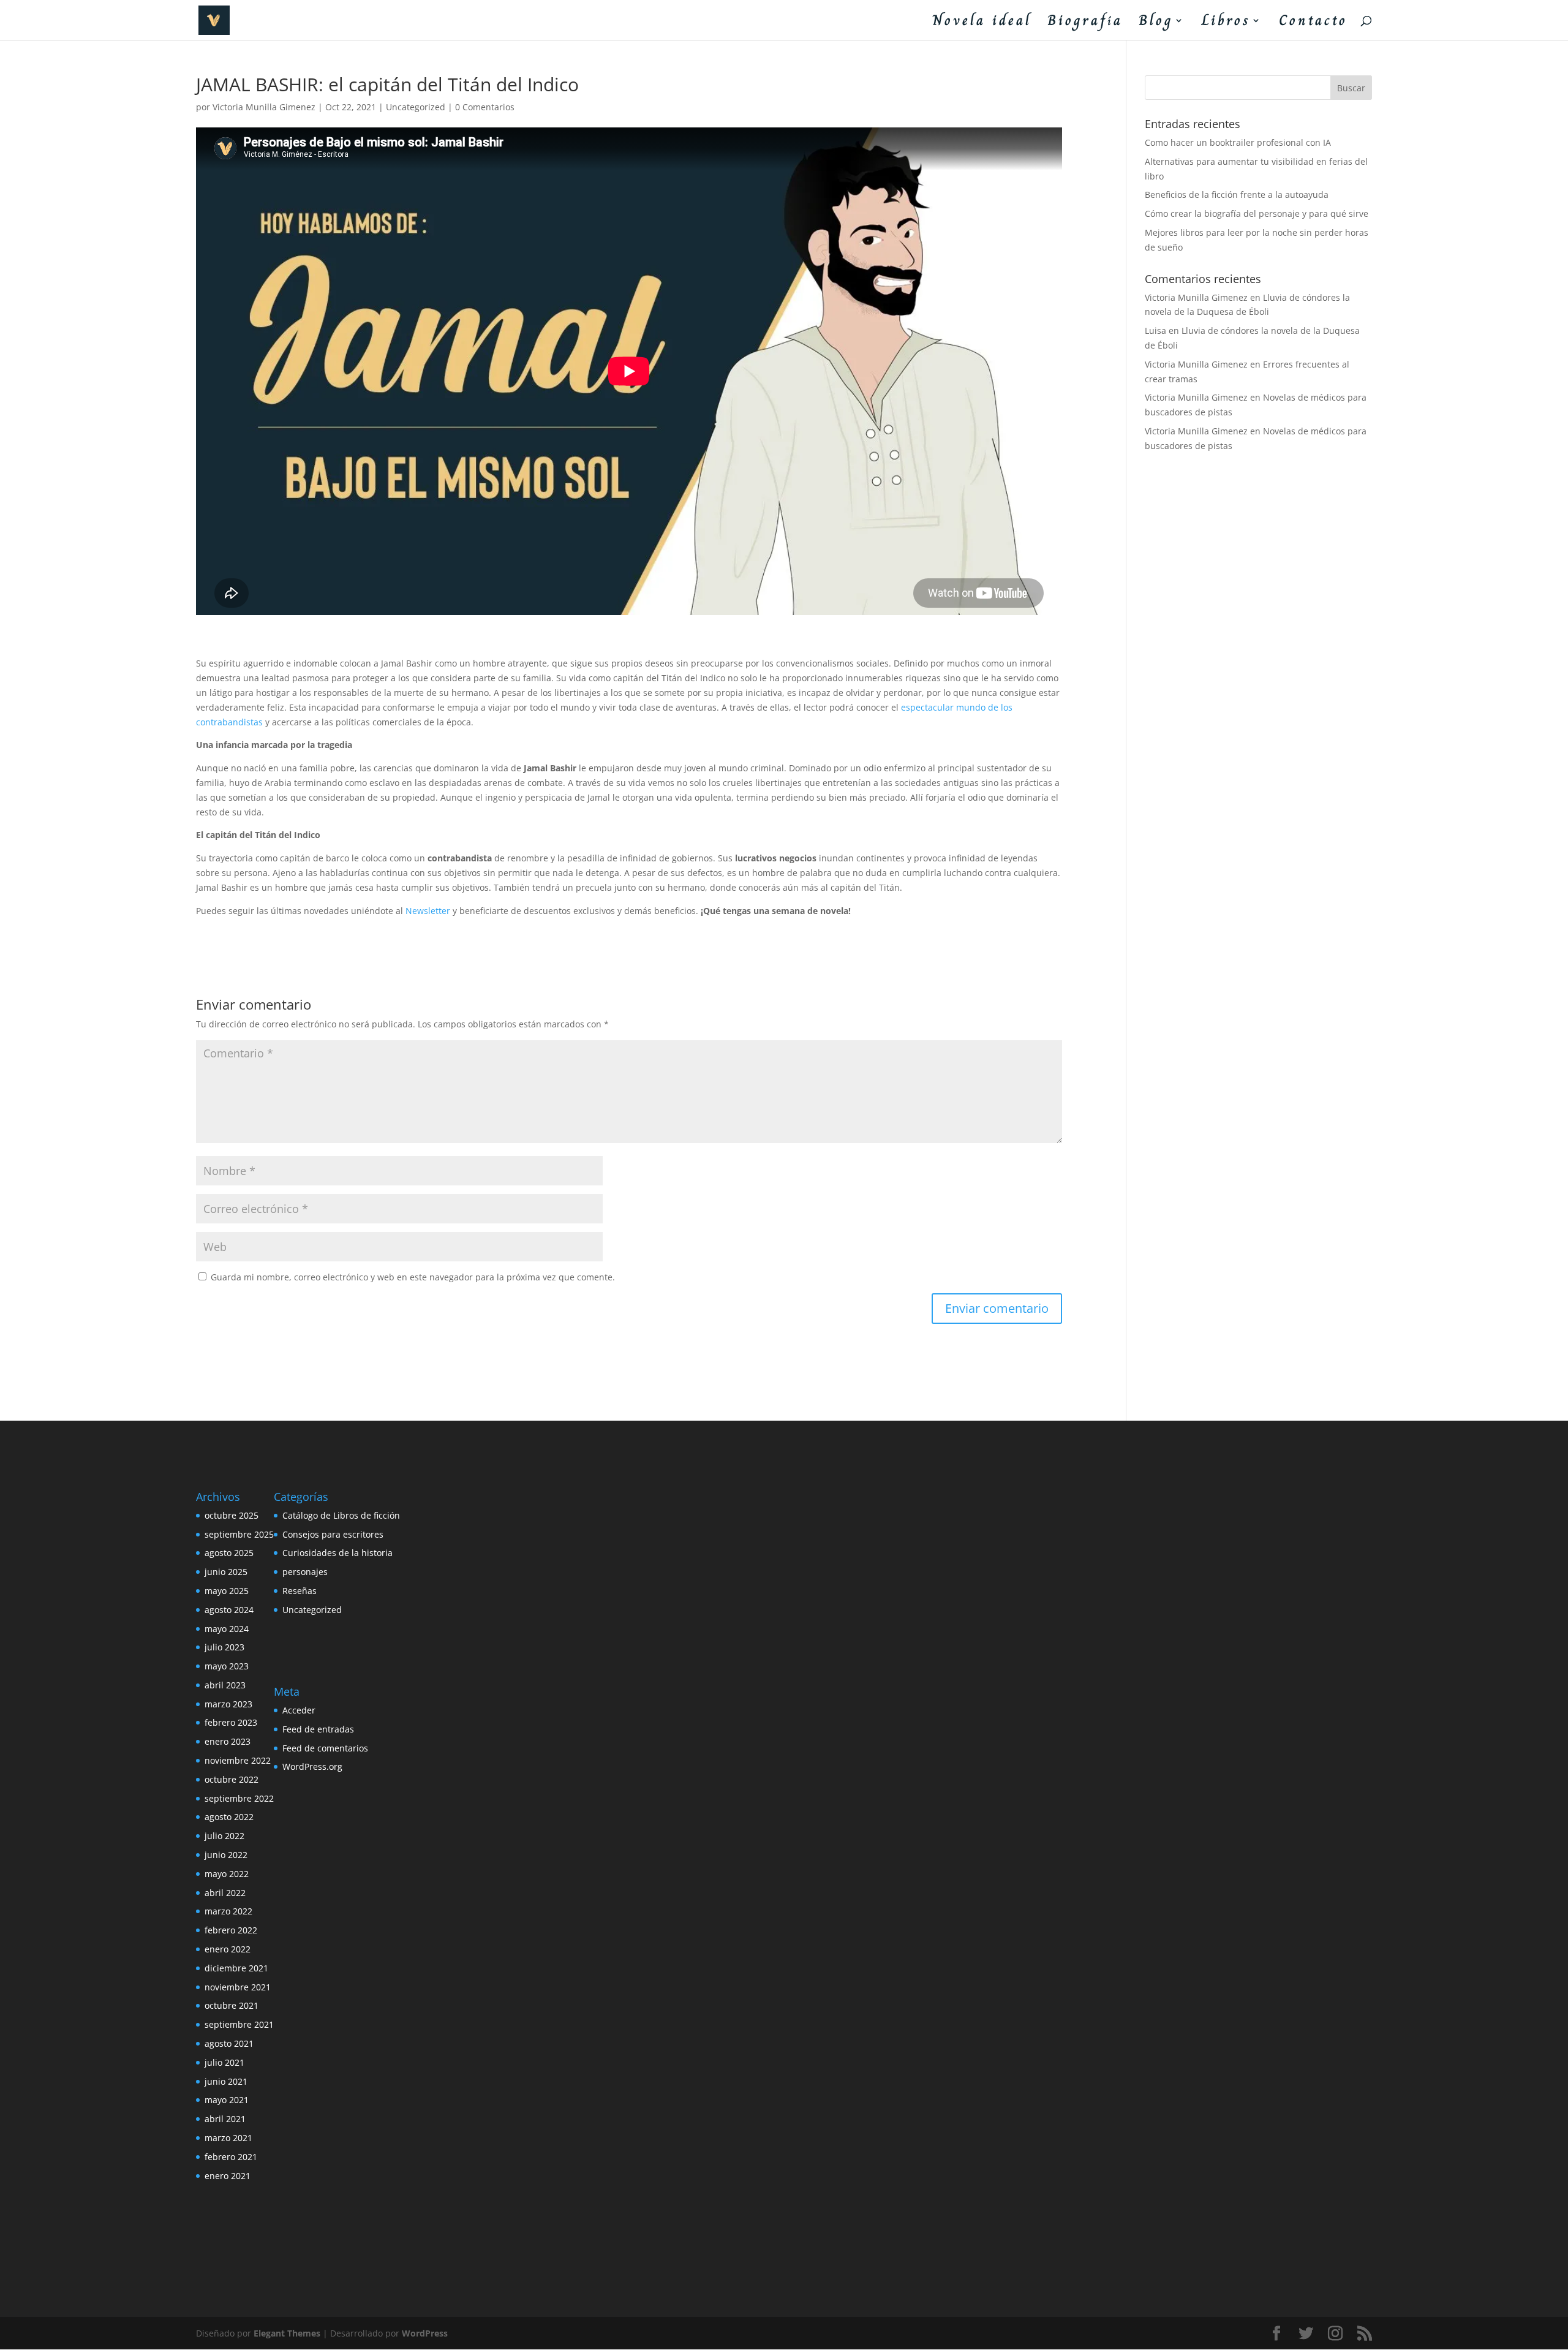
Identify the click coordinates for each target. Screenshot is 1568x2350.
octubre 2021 (232, 2005)
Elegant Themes (287, 2333)
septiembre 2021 (239, 2024)
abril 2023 (225, 1685)
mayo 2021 (227, 2100)
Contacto (1313, 24)
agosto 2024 (229, 1610)
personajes (305, 1572)
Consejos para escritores (333, 1534)
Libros (1226, 24)
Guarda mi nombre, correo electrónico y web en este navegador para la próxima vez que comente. (413, 1277)
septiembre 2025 (239, 1534)
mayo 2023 (227, 1666)
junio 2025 (226, 1572)
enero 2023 (228, 1741)
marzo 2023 (228, 1704)
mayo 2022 (227, 1874)
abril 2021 (225, 2119)
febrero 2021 (231, 2157)
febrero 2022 (231, 1930)
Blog (1156, 24)
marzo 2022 (228, 1911)
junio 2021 (226, 2081)
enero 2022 (228, 1949)
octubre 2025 (232, 1515)
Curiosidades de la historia (337, 1553)
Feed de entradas (318, 1729)
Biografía (1085, 24)
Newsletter (428, 911)
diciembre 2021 (236, 1968)
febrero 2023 (231, 1722)
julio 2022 (224, 1836)
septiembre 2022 (239, 1798)
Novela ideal (982, 24)
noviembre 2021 (238, 1987)
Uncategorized (416, 107)
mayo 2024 (227, 1629)
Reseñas (300, 1591)
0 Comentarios (485, 107)
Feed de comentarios (325, 1748)
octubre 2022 (232, 1779)
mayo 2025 (227, 1591)
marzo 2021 (228, 2138)
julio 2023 (224, 1647)
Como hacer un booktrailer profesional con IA (1238, 142)
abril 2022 (225, 1893)
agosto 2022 (229, 1817)
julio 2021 (224, 2062)
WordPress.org (312, 1766)
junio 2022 (226, 1855)
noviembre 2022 (238, 1760)
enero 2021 (228, 2176)
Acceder (299, 1710)
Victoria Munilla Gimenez (264, 107)
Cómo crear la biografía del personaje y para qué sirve (1257, 213)
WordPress (425, 2333)
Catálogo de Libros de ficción (341, 1515)
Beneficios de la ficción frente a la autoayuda (1237, 195)
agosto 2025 (229, 1553)
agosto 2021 (229, 2043)
